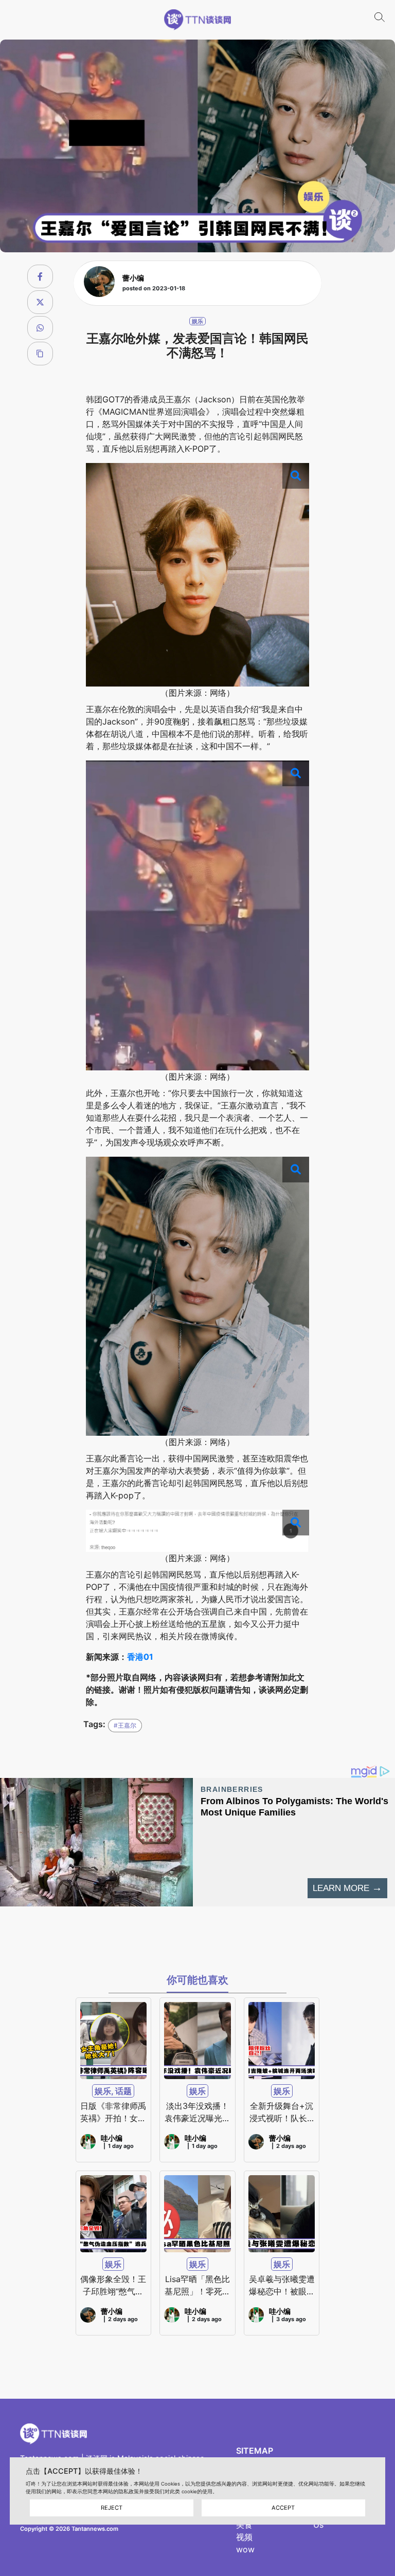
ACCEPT (283, 2508)
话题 (123, 2091)
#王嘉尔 (125, 1725)
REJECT (112, 2508)
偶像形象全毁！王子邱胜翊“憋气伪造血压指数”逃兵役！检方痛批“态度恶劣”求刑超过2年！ (113, 2286)
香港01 (140, 1657)
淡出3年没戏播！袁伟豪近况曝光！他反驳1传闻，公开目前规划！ (197, 2112)
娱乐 (197, 321)
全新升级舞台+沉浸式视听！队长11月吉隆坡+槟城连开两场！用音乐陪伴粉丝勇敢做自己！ (282, 2112)
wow (245, 2549)
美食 (244, 2525)
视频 (244, 2537)
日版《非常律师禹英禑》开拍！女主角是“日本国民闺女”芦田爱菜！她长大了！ (113, 2112)
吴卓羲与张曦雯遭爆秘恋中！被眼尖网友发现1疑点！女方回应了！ (282, 2286)
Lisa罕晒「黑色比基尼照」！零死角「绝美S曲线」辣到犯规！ (197, 2286)
